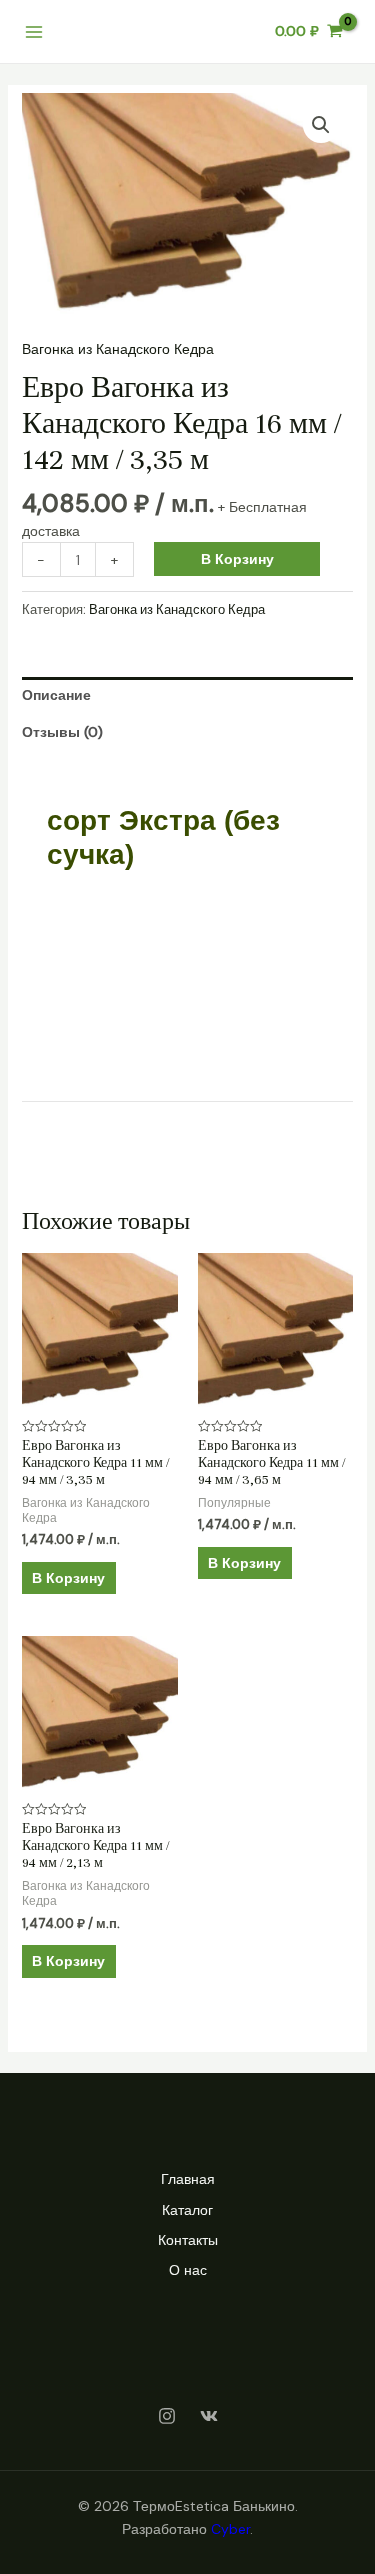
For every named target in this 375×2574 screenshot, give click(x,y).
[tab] (188, 695)
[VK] (209, 2416)
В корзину (237, 559)
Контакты (188, 2240)
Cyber (230, 2529)
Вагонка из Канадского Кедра (118, 349)
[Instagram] (167, 2416)
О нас (188, 2270)
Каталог (187, 2210)
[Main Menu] (34, 32)
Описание (56, 695)
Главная (188, 2179)
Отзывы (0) (62, 732)
